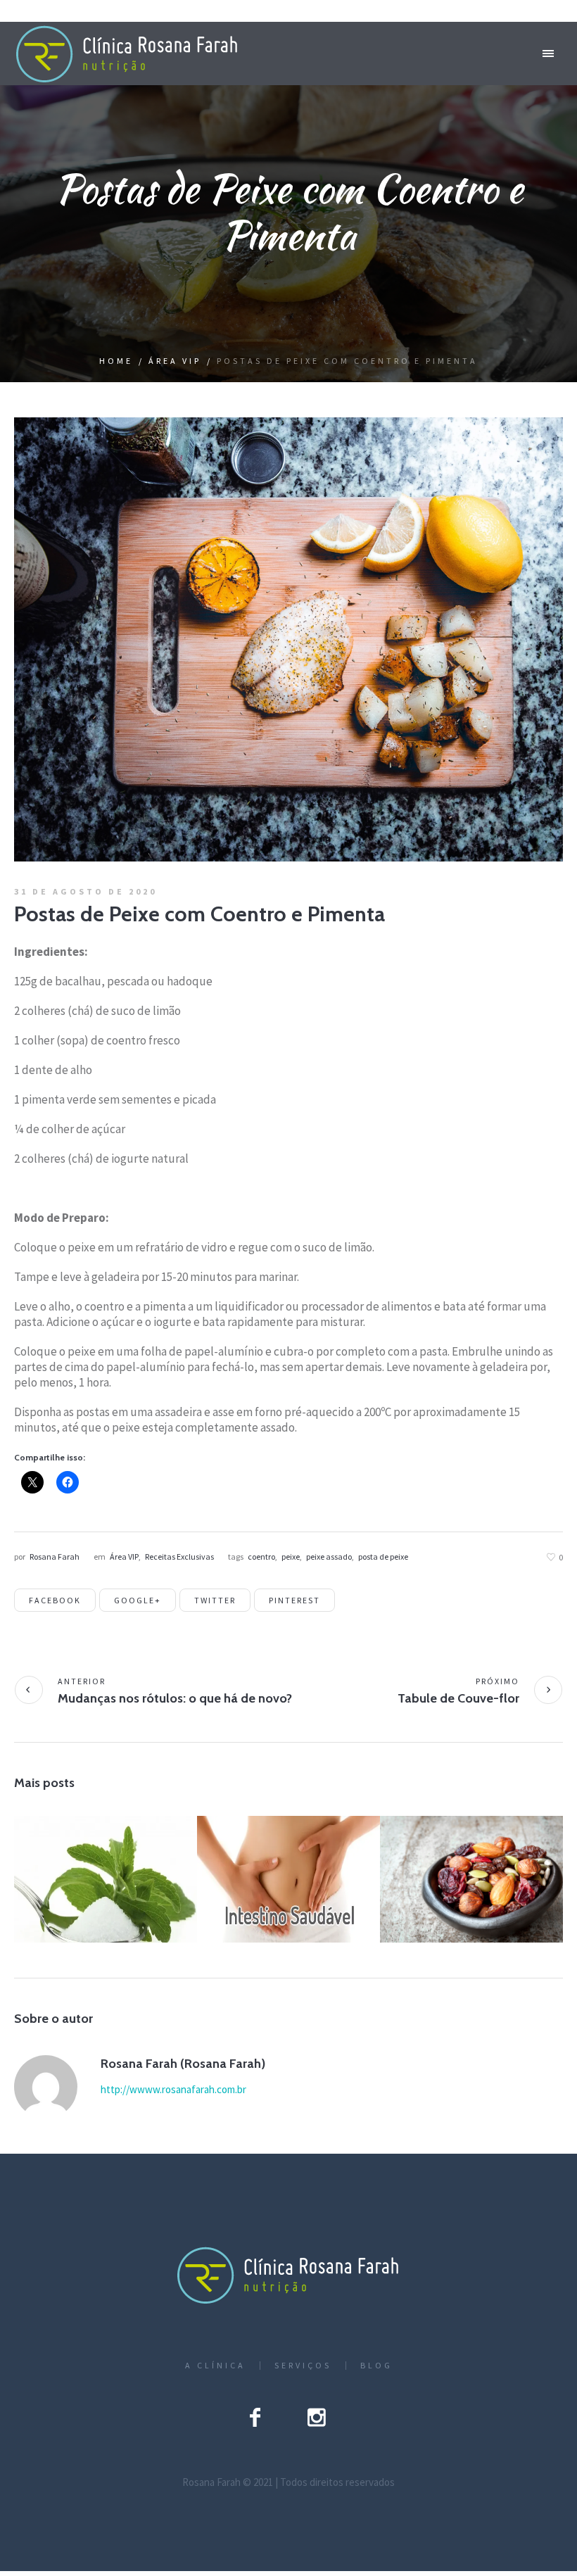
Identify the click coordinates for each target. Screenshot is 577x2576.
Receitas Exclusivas (179, 1557)
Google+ (138, 1600)
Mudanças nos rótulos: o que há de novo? (175, 1698)
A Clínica (215, 2366)
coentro (261, 1557)
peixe (291, 1557)
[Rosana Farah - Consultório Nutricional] (288, 2275)
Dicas (88, 1899)
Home (116, 361)
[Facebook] (255, 2417)
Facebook (55, 1600)
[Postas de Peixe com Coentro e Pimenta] (288, 638)
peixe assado (329, 1557)
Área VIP (175, 361)
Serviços (303, 2366)
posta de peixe (383, 1557)
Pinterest (294, 1600)
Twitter (215, 1600)
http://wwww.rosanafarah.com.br (173, 2089)
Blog (376, 2366)
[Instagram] (317, 2417)
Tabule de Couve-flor (458, 1698)
